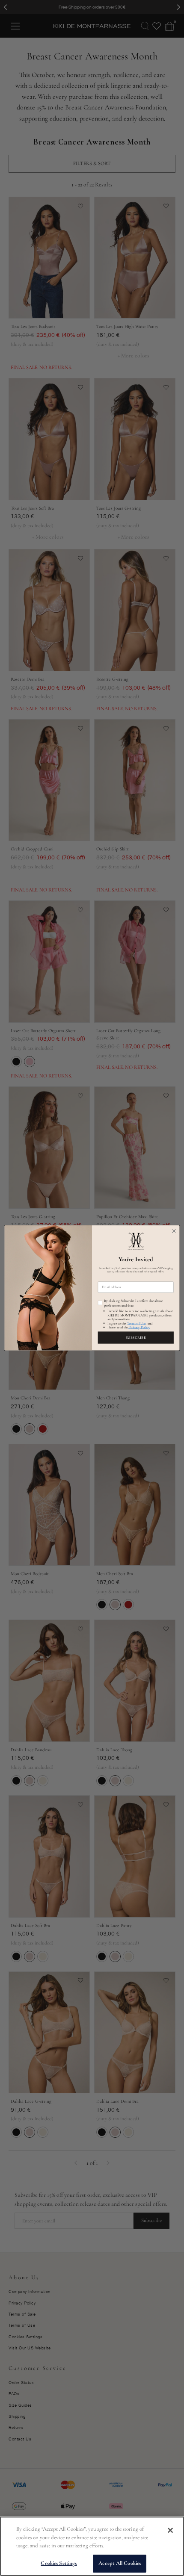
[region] (92, 2546)
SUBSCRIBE (136, 1338)
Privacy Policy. (139, 1327)
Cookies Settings (59, 2563)
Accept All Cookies (120, 2563)
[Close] (170, 2530)
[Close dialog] (174, 1231)
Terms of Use (137, 1323)
